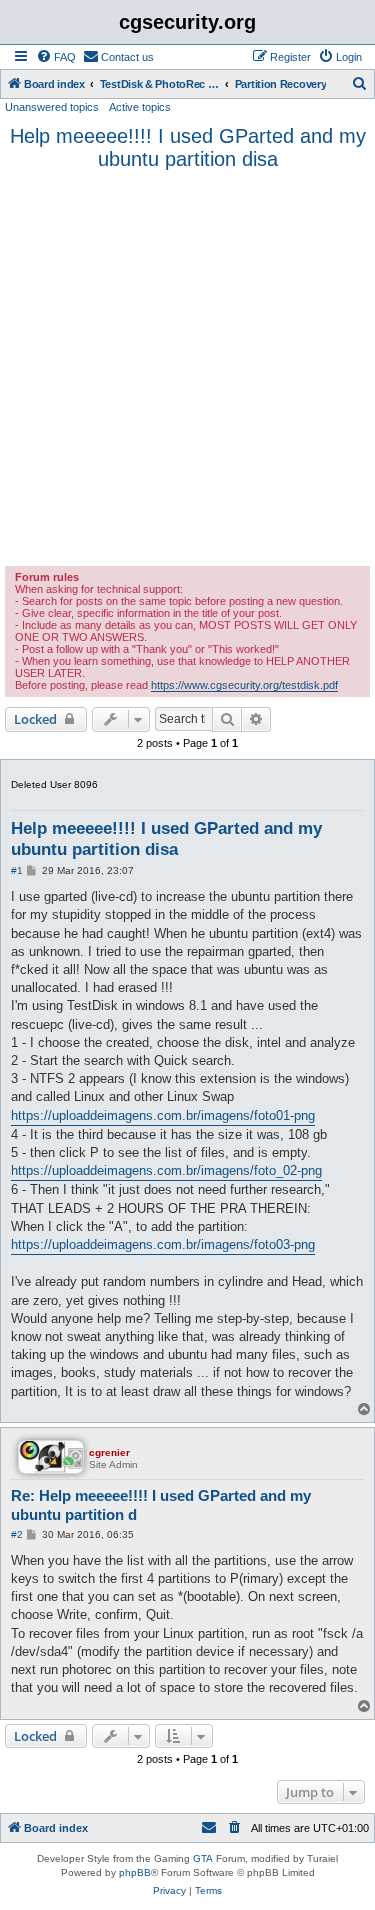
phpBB (135, 1872)
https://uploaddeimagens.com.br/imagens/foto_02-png (166, 1170)
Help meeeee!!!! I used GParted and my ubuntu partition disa (188, 147)
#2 (17, 1534)
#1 (17, 870)
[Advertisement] (187, 368)
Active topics (140, 107)
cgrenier (109, 1452)
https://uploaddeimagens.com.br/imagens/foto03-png (163, 1244)
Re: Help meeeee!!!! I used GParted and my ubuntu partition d (161, 1505)
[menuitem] (56, 57)
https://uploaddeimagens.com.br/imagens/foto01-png (163, 1115)
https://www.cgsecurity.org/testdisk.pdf (244, 685)
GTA (203, 1858)
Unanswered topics (52, 107)
